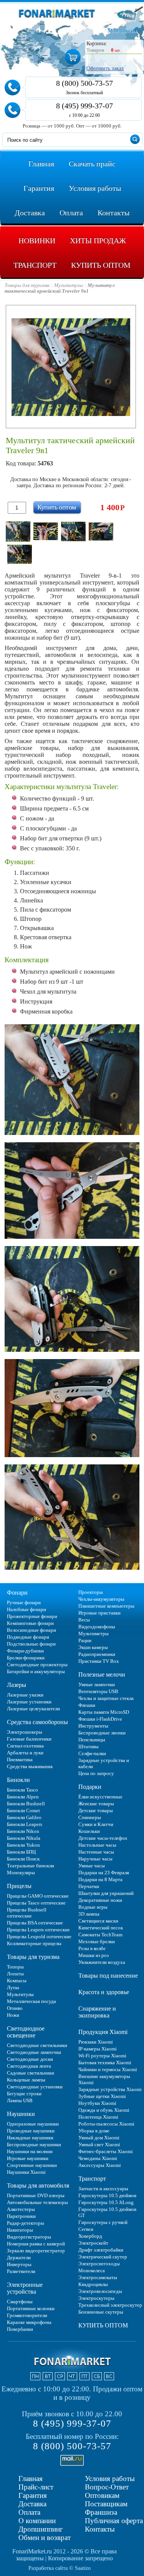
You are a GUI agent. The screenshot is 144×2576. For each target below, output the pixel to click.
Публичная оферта (114, 2521)
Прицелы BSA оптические (35, 1923)
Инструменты (93, 1726)
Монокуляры (21, 1873)
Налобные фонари (26, 1609)
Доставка (32, 2504)
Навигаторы (20, 2230)
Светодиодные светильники (37, 2045)
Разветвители (21, 2271)
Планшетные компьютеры (106, 1606)
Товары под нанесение (108, 1976)
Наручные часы (95, 1859)
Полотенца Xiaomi (98, 2117)
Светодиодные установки (35, 2087)
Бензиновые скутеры (101, 2312)
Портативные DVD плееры (36, 2195)
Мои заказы (122, 31)
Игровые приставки (99, 1613)
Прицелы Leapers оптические (38, 1930)
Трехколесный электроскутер (110, 2305)
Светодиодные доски (30, 2059)
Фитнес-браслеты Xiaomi (106, 2151)
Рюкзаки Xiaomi (96, 2042)
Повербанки (20, 2329)
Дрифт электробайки (101, 2250)
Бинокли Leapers (25, 1824)
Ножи (13, 2015)
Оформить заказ (105, 68)
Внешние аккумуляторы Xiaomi (104, 2079)
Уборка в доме (94, 2131)
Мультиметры (94, 1634)
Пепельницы (92, 1740)
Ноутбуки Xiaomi (97, 2103)
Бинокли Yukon (23, 1845)
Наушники (21, 2114)
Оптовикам (102, 2495)
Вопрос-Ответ (107, 2487)
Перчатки (89, 1886)
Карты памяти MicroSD (104, 1712)
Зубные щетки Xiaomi (102, 2096)
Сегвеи (86, 2229)
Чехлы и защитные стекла (106, 1698)
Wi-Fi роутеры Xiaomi (102, 2056)
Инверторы (19, 2264)
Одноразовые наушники (33, 2124)
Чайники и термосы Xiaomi (108, 2069)
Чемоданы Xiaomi (98, 2158)
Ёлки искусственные (100, 1797)
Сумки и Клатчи (96, 1824)
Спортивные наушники (32, 2165)
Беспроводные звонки (102, 1733)
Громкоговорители (27, 2315)
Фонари (17, 1593)
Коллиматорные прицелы (34, 1943)
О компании (37, 2521)
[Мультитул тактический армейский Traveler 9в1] (18, 531)
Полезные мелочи (102, 1674)
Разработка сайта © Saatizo (60, 2568)
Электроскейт (93, 2243)
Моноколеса (92, 2271)
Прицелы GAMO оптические (38, 1896)
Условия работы (110, 2479)
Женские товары (96, 1804)
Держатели (19, 2257)
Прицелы (19, 1886)
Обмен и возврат (45, 2538)
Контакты (100, 2529)
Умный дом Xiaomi (99, 2138)
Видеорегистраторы (29, 2237)
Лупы (13, 1987)
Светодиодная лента (29, 2066)
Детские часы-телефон (103, 1838)
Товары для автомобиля (38, 2185)
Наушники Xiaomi (26, 2172)
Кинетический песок (101, 1928)
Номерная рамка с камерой (36, 2244)
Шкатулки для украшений (106, 1893)
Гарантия (33, 2495)
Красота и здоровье (104, 1992)
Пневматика (20, 1760)
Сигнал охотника (25, 1746)
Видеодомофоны (97, 1627)
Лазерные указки (25, 1695)
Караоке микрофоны (29, 2322)
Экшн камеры (93, 1647)
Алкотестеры (21, 2209)
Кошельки (89, 1831)
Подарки (90, 1787)
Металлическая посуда (31, 2001)
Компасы (17, 1981)
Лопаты (15, 1974)
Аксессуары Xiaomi (100, 2165)
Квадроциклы (93, 2284)
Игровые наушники (28, 2158)
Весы (84, 1620)
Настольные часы (97, 1845)
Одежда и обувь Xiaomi (104, 2110)
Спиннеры (90, 1817)
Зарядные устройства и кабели (104, 1763)
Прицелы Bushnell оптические (27, 1913)
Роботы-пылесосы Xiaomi (106, 2124)
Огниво (15, 2008)
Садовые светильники (31, 2073)
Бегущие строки (24, 2094)
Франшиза (101, 2512)
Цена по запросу (96, 1773)
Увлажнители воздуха (102, 1962)
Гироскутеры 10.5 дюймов (107, 2195)
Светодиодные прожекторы (37, 1665)
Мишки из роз (94, 1955)
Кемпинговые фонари (30, 1623)
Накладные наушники (30, 2138)
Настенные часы (96, 1852)
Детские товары (96, 1810)
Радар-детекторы (26, 2223)
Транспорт (92, 2179)
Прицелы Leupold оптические (39, 1937)
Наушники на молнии (30, 2151)
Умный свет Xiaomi (99, 2144)
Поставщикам (106, 2504)
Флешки (87, 1705)
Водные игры (93, 1907)
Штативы (89, 1747)
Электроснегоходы (99, 2264)
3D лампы (89, 1914)
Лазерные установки (29, 1702)
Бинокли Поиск (23, 1859)
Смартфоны (20, 2302)
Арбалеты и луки (25, 1753)
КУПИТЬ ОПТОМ (103, 2325)
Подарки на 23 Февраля (104, 1873)
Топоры (15, 1967)
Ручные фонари (24, 1602)
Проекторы (91, 1592)
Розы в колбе (92, 1948)
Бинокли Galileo (24, 1817)
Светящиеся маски (98, 1921)
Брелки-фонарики (26, 1658)
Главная (31, 2479)
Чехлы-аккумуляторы (101, 1599)
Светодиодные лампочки (34, 2052)
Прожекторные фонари (32, 1616)
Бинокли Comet (23, 1810)
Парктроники (21, 2216)
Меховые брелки (97, 1941)
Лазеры (17, 1685)
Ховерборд (90, 2236)
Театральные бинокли (31, 1866)
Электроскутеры (96, 2298)
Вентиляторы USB (98, 1691)
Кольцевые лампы (26, 2080)
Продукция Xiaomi (103, 2032)
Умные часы (92, 1866)
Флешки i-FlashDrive (100, 1719)
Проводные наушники (31, 2131)
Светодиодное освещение (26, 2032)
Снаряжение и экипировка (97, 2012)
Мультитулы (20, 1994)
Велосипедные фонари (31, 1630)
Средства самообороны (37, 1722)
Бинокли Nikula (24, 1838)
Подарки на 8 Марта (100, 1879)
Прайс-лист (36, 2487)
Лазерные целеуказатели (33, 1709)
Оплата (29, 2512)
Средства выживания (30, 1766)
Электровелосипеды (100, 2291)
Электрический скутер (103, 2257)
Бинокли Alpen (23, 1797)
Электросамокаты (98, 2277)
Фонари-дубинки (25, 1651)
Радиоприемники (97, 1654)
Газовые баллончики (29, 1739)
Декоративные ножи (100, 1900)
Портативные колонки (31, 2308)
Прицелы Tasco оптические (36, 1903)
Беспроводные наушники (34, 2144)
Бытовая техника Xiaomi (105, 2063)
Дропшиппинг (41, 2529)
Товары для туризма (33, 1957)
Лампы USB (20, 2100)
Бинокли (18, 1780)
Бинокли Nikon (23, 1831)
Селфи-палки (92, 1753)
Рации (85, 1640)
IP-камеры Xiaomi (98, 2049)
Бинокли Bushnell (26, 1804)
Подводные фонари (28, 1637)
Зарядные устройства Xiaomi (110, 2089)
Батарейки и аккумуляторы (36, 1671)
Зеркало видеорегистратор (36, 2251)
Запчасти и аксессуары (103, 2189)
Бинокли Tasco (22, 1790)
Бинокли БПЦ (21, 1852)
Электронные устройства (25, 2288)
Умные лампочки (97, 1684)
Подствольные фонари (31, 1644)
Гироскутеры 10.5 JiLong (106, 2202)
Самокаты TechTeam (100, 1935)
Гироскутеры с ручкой (103, 2222)
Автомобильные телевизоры (37, 2202)
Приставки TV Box (99, 1661)
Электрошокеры (25, 1732)
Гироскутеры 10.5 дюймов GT (107, 2212)
